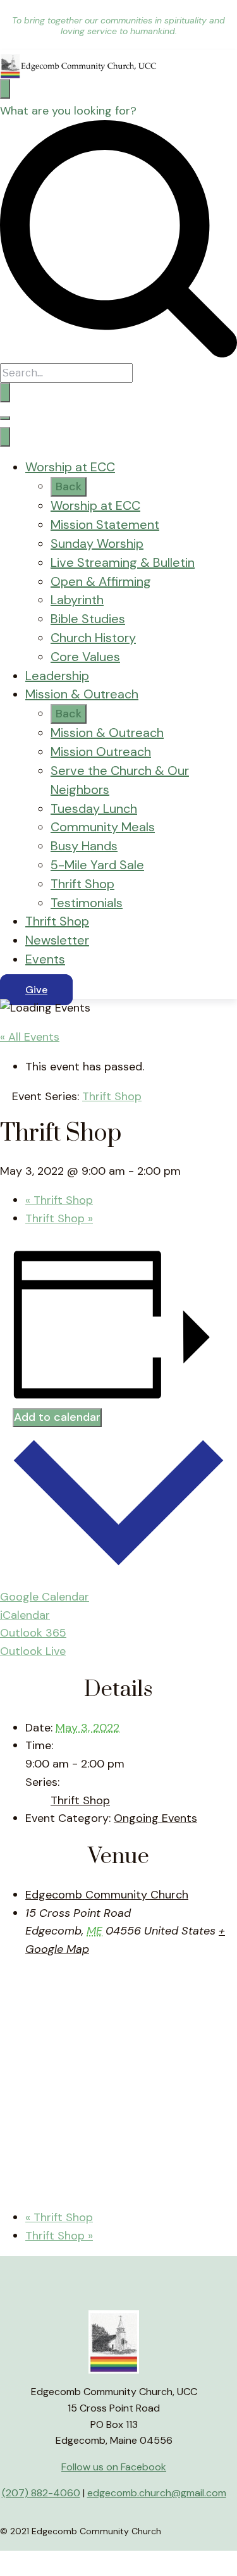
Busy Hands (84, 846)
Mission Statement (105, 524)
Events (45, 959)
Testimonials (87, 903)
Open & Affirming (101, 581)
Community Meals (103, 827)
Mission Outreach (101, 752)
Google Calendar (45, 1597)
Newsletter (57, 940)
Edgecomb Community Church (107, 1895)
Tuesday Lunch (94, 808)
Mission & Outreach (82, 694)
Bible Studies (88, 619)
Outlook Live (33, 1651)
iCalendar (25, 1615)
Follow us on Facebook (114, 2467)
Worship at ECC (70, 467)
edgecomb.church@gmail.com (157, 2493)
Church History (93, 638)
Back (69, 486)
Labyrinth (77, 600)
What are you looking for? (68, 111)
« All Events (30, 1037)
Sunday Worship (97, 543)
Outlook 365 (33, 1633)
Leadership (57, 676)
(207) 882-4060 (41, 2493)
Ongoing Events (155, 1818)
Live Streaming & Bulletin (123, 562)
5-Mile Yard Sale (97, 865)
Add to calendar (57, 1417)
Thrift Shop (82, 884)
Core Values (85, 657)
